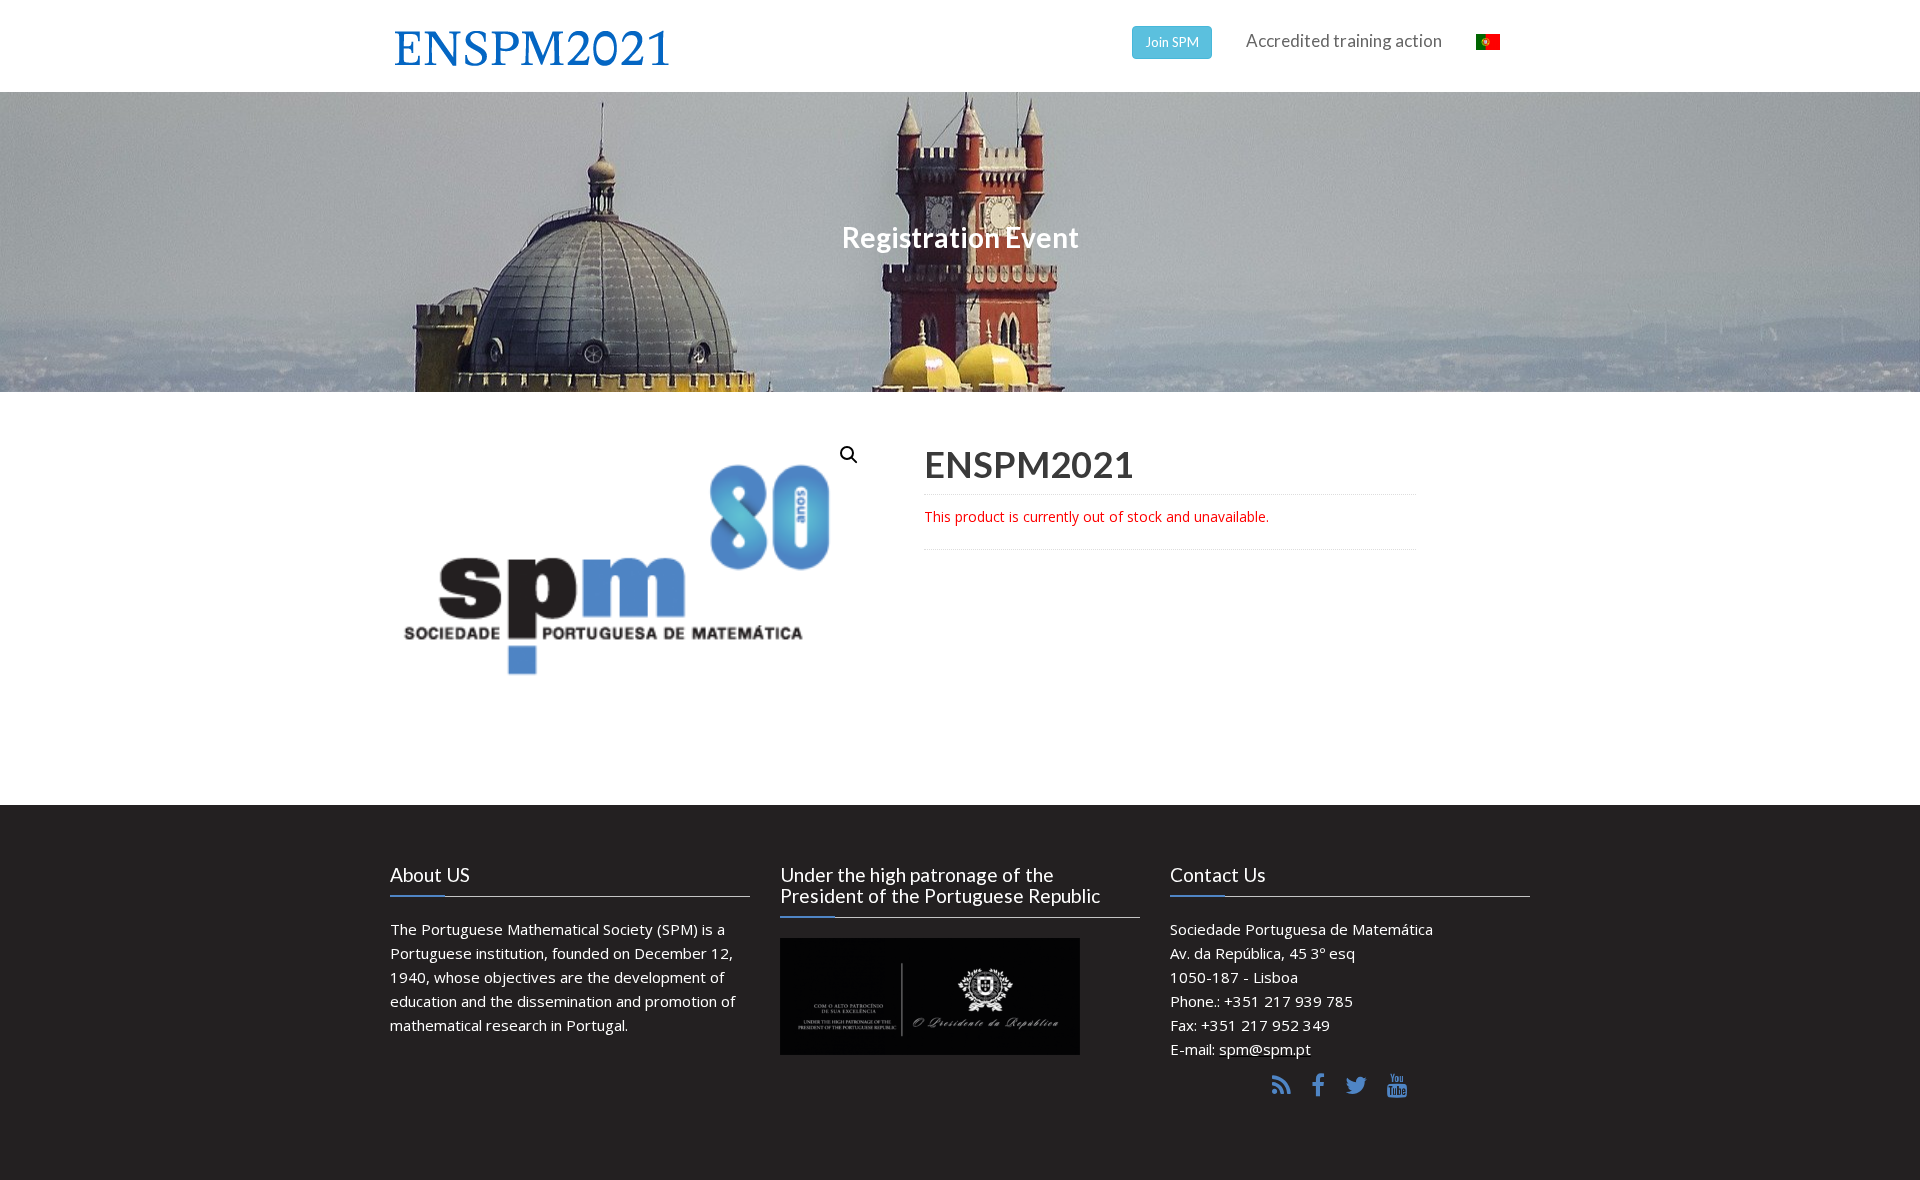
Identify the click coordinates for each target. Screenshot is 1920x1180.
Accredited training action (1344, 40)
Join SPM (1172, 42)
